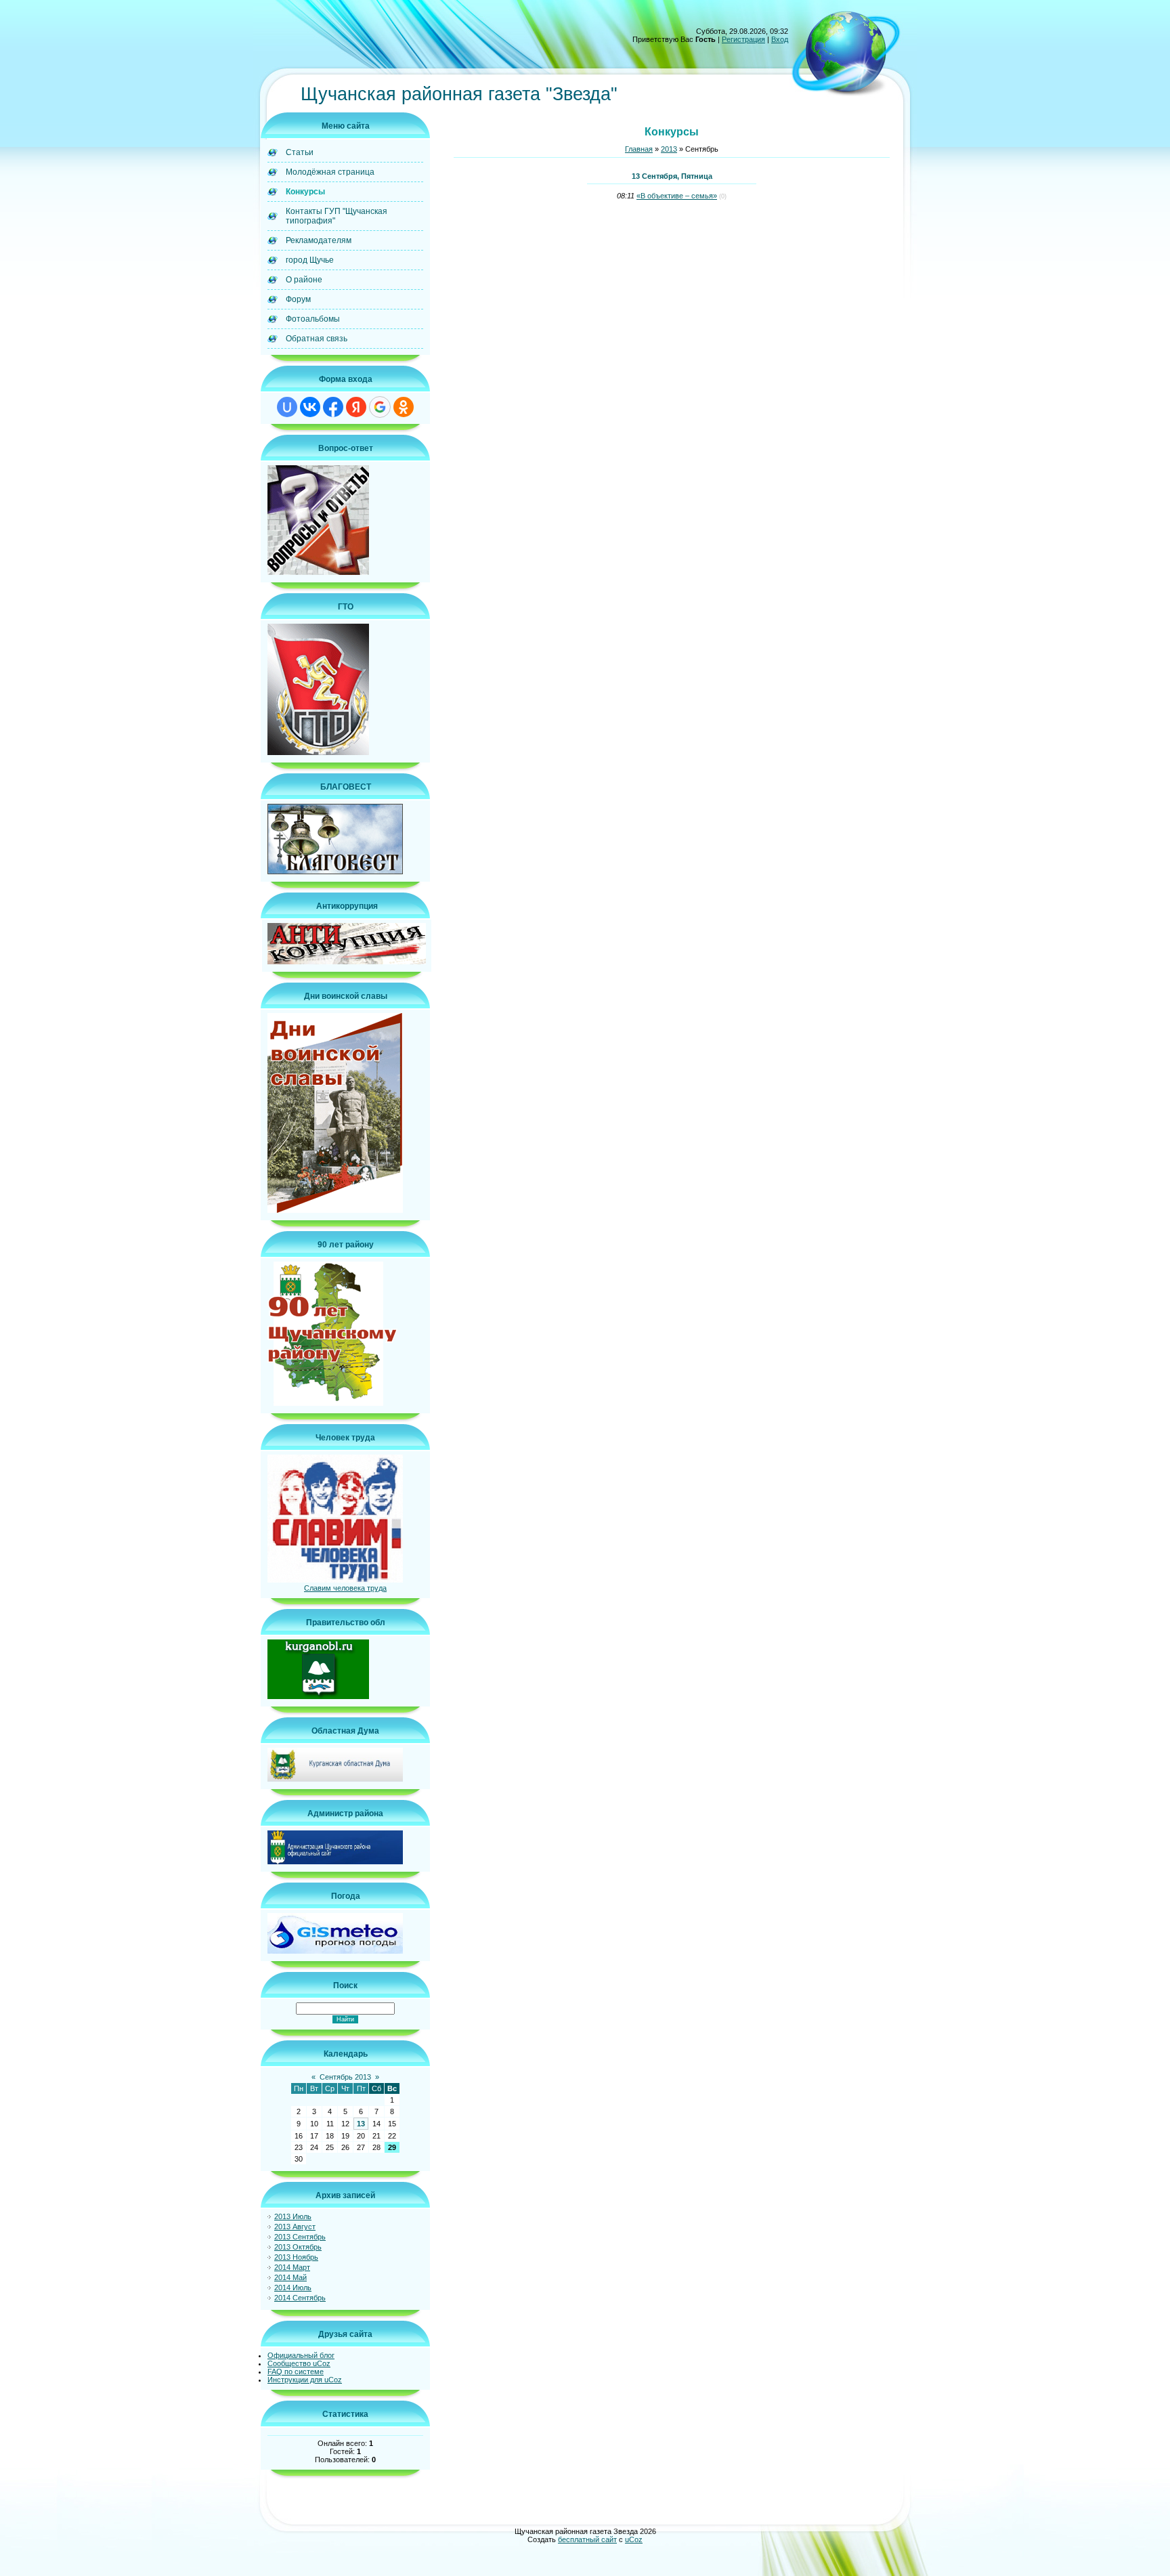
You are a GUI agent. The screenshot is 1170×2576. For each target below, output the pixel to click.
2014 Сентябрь (300, 2298)
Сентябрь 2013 (345, 2077)
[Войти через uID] (287, 407)
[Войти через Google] (380, 407)
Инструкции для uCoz (305, 2380)
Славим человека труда (345, 1588)
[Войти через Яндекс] (356, 407)
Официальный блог (301, 2355)
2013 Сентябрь (300, 2237)
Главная (639, 149)
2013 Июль (293, 2216)
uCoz (634, 2539)
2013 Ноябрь (296, 2257)
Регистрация (743, 39)
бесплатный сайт (587, 2539)
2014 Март (292, 2267)
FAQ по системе (296, 2371)
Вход (780, 39)
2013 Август (295, 2227)
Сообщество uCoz (299, 2363)
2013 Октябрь (298, 2247)
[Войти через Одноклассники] (404, 407)
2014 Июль (293, 2288)
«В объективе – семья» (677, 196)
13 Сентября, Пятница (672, 176)
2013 (669, 149)
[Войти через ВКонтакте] (310, 407)
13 (361, 2124)
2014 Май (290, 2277)
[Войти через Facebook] (333, 407)
